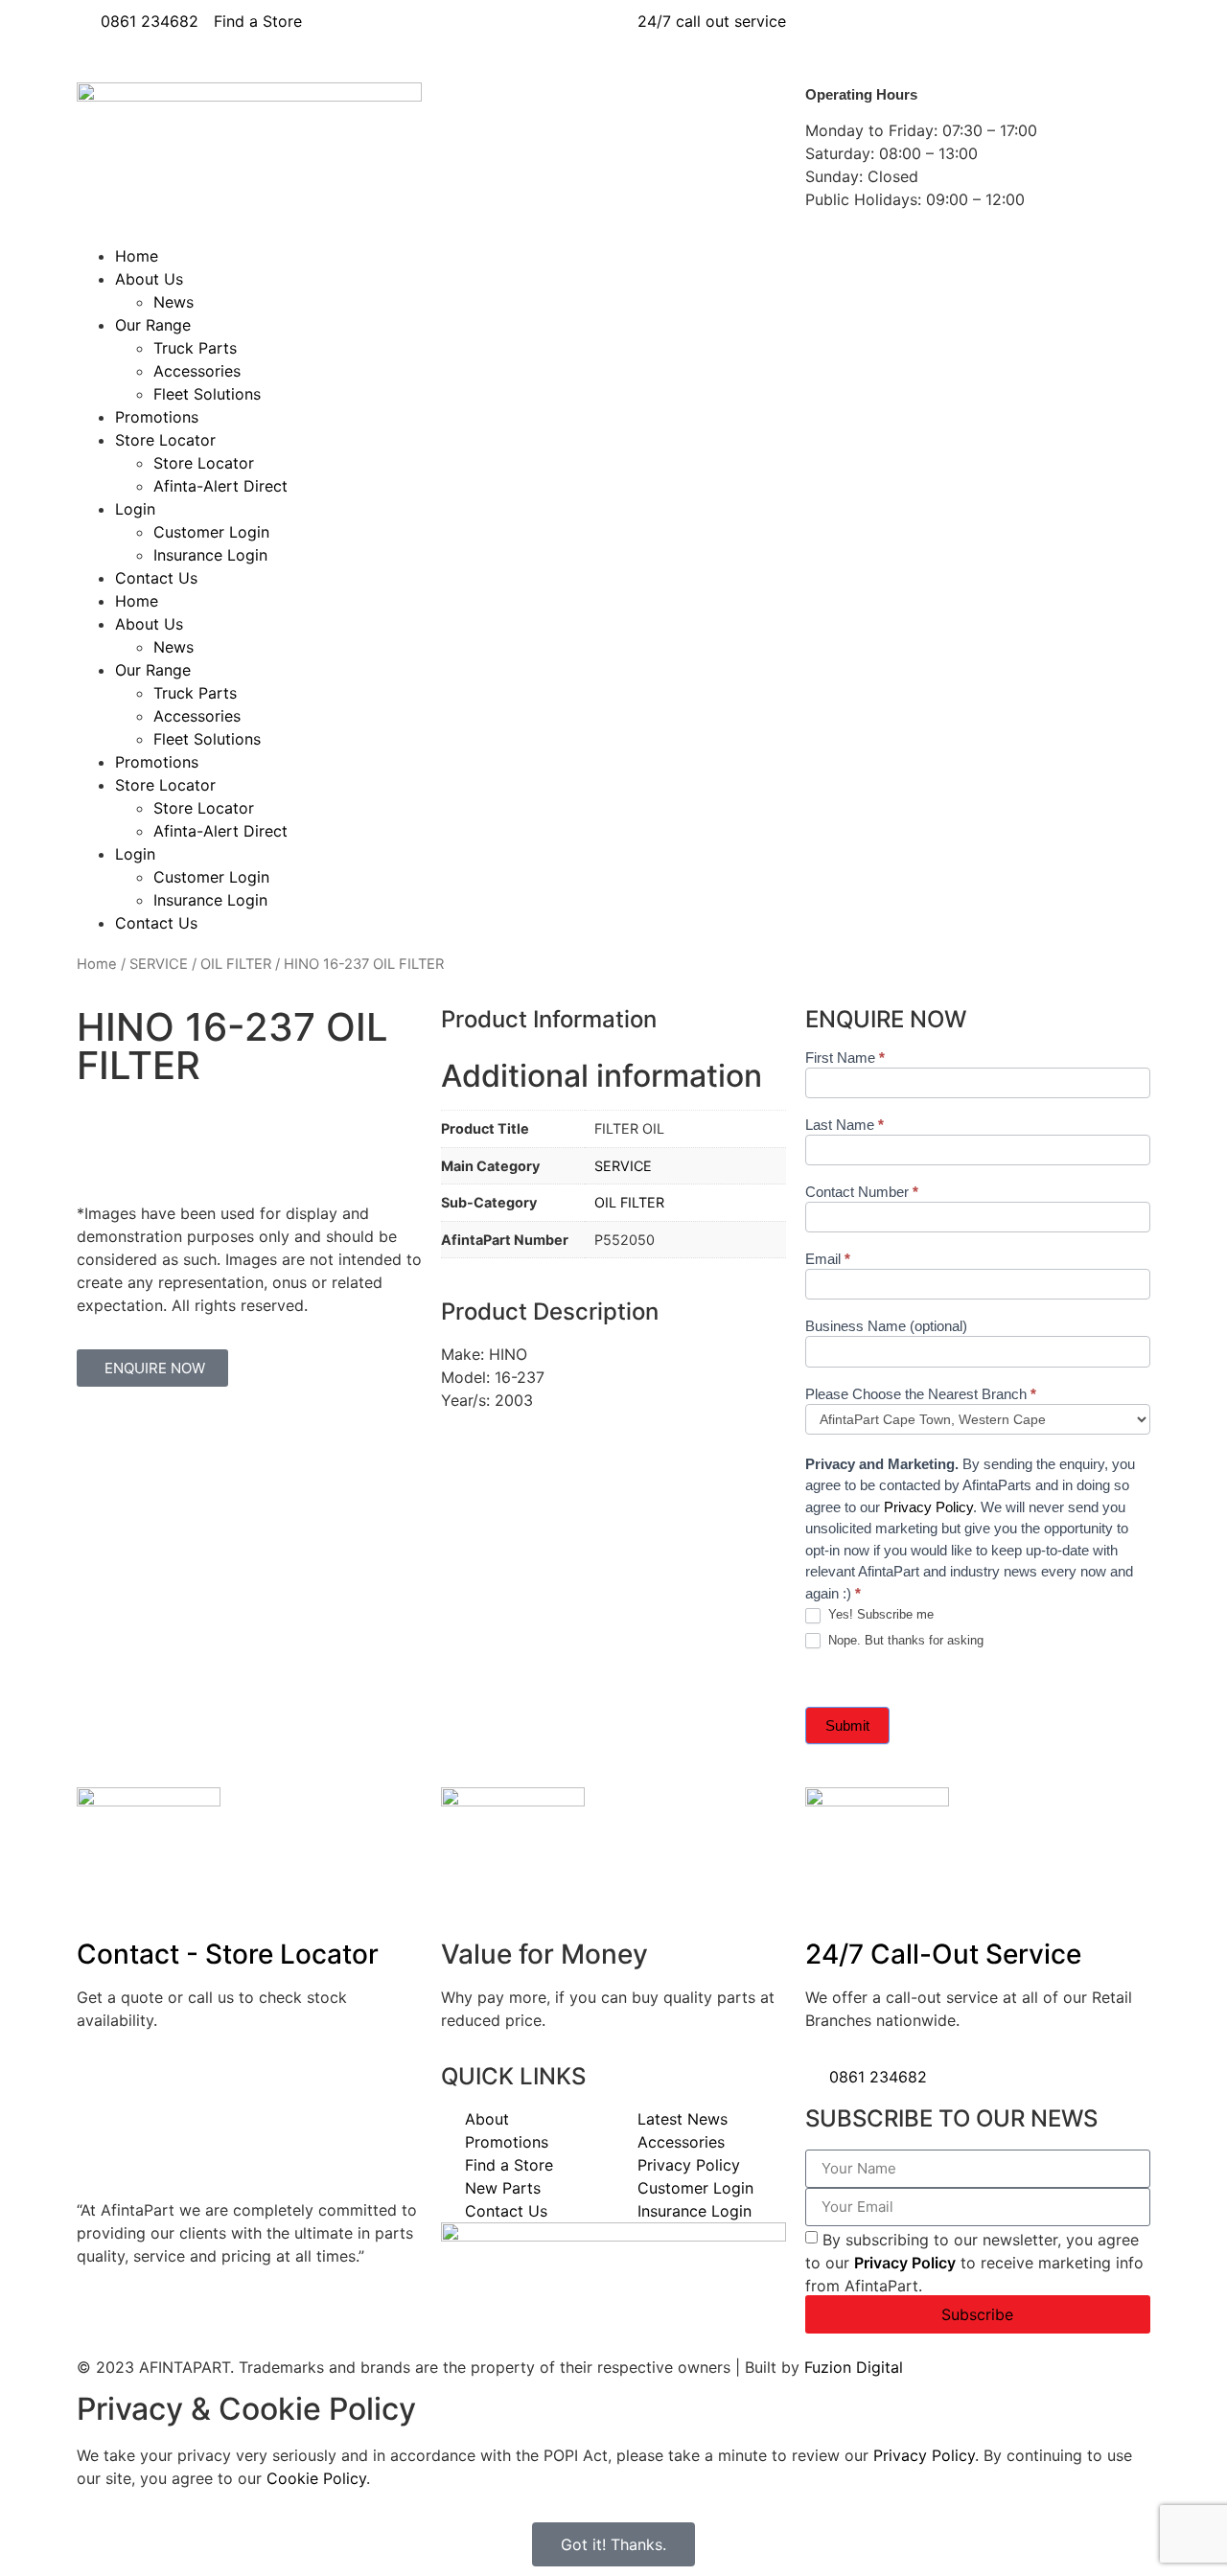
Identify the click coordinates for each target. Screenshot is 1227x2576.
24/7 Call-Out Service (943, 1954)
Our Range (153, 325)
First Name (845, 1058)
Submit (847, 1725)
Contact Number (862, 1192)
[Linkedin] (882, 34)
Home (137, 256)
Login (135, 509)
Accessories (197, 371)
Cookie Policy (316, 2478)
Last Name (845, 1125)
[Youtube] (935, 34)
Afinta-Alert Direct (220, 486)
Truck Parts (195, 348)
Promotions (157, 417)
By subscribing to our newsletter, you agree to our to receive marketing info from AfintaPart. (974, 2262)
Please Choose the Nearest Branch (921, 1394)
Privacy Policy (928, 1507)
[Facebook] (829, 34)
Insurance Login (210, 555)
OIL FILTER (236, 964)
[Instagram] (987, 34)
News (174, 302)
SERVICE (159, 964)
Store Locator (165, 440)
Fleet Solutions (207, 394)
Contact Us (156, 578)
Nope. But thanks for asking (904, 1640)
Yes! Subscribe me (879, 1614)
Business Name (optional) (886, 1326)
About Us (149, 279)
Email (828, 1259)
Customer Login (211, 532)
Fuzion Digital (854, 2367)
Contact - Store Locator (228, 1954)
